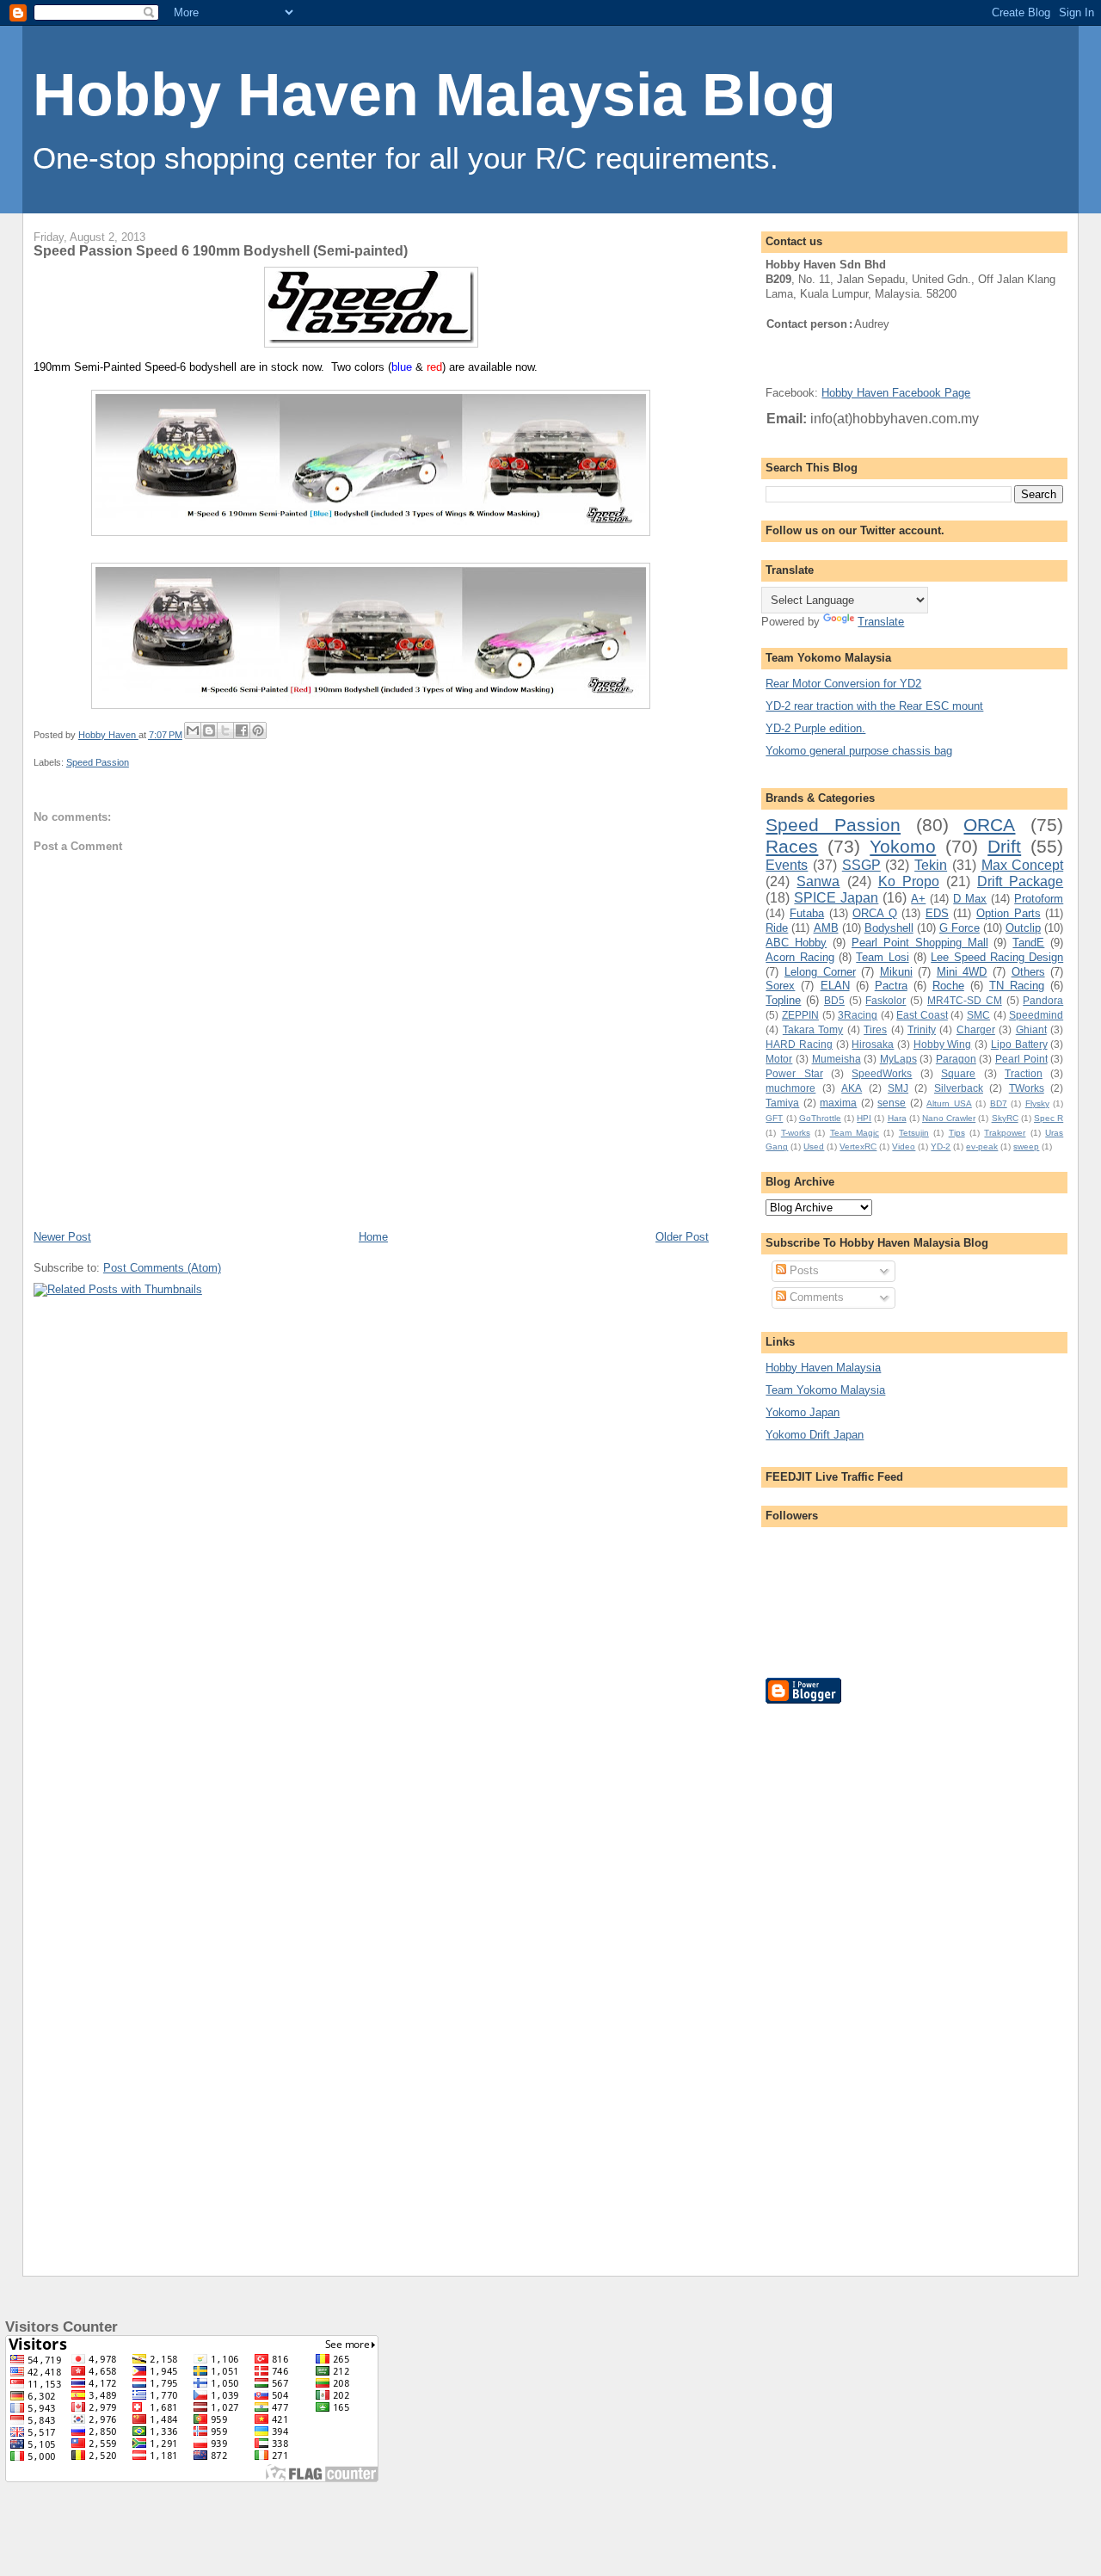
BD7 (999, 1103)
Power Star (794, 1073)
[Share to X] (225, 730)
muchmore (790, 1088)
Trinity (922, 1029)
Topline (783, 1000)
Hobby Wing (943, 1044)
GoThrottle (820, 1118)
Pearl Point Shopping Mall (920, 943)
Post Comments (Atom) (162, 1268)
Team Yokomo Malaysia (825, 1390)
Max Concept (1023, 865)
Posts (803, 1270)
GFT (774, 1118)
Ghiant (1031, 1029)
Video (904, 1146)
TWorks (1027, 1088)
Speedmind (1036, 1015)
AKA (852, 1088)
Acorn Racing (800, 957)
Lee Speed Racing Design (997, 957)
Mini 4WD (962, 972)
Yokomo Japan (803, 1412)
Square (958, 1073)
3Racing (858, 1015)
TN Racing (1017, 986)
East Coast (922, 1015)
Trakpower (1005, 1133)
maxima (838, 1103)
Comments (815, 1297)
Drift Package (1020, 881)
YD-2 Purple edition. (815, 728)
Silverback (959, 1088)
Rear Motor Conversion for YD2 (843, 684)
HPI (864, 1118)
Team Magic (855, 1133)
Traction (1024, 1073)
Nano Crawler (949, 1118)
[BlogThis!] (209, 730)
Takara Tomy (813, 1029)
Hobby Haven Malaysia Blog (434, 95)
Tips (957, 1133)
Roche (948, 986)
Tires (875, 1029)
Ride (777, 928)
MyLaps (898, 1059)
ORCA (989, 825)
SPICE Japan (836, 898)
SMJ (898, 1088)
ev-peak (982, 1146)
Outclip (1023, 928)
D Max (970, 899)
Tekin (931, 865)
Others (1028, 972)
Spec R (1049, 1118)
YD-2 (941, 1146)
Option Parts (1009, 913)
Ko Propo (909, 881)
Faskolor (886, 1000)
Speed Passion (98, 762)
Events (787, 865)
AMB (826, 928)
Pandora (1043, 1000)
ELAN (835, 986)
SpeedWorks (882, 1073)
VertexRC (858, 1146)
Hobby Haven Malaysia (823, 1368)
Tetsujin (914, 1133)
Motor (779, 1059)
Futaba (807, 913)
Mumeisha (837, 1059)
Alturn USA (949, 1103)
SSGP (861, 865)
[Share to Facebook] (242, 730)
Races (792, 846)
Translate (881, 622)
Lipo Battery (1019, 1044)
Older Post (682, 1237)
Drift (1004, 846)
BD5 (834, 1000)
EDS (937, 913)
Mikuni (896, 972)
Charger (976, 1029)
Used (814, 1146)
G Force (960, 928)
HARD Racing (799, 1044)
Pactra (891, 986)
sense (892, 1103)
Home (373, 1237)
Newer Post (62, 1237)
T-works (796, 1133)
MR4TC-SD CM (965, 1000)
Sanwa (818, 881)
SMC (978, 1015)
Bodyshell (889, 928)
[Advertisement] (834, 1976)
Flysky (1037, 1103)
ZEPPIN (800, 1015)
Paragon (956, 1059)
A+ (918, 899)
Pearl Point (1021, 1059)
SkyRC (1005, 1118)
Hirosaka (873, 1044)
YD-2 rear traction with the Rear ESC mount (874, 706)
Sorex (780, 986)
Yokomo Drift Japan (815, 1435)
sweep (1026, 1146)
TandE (1028, 943)
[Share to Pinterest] (258, 730)
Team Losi (882, 957)
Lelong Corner (820, 972)
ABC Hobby (796, 943)
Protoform (1039, 899)
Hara (897, 1118)
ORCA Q (875, 913)
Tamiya (782, 1103)
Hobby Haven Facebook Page (896, 393)
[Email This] (193, 730)
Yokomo (903, 846)
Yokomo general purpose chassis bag (859, 751)
